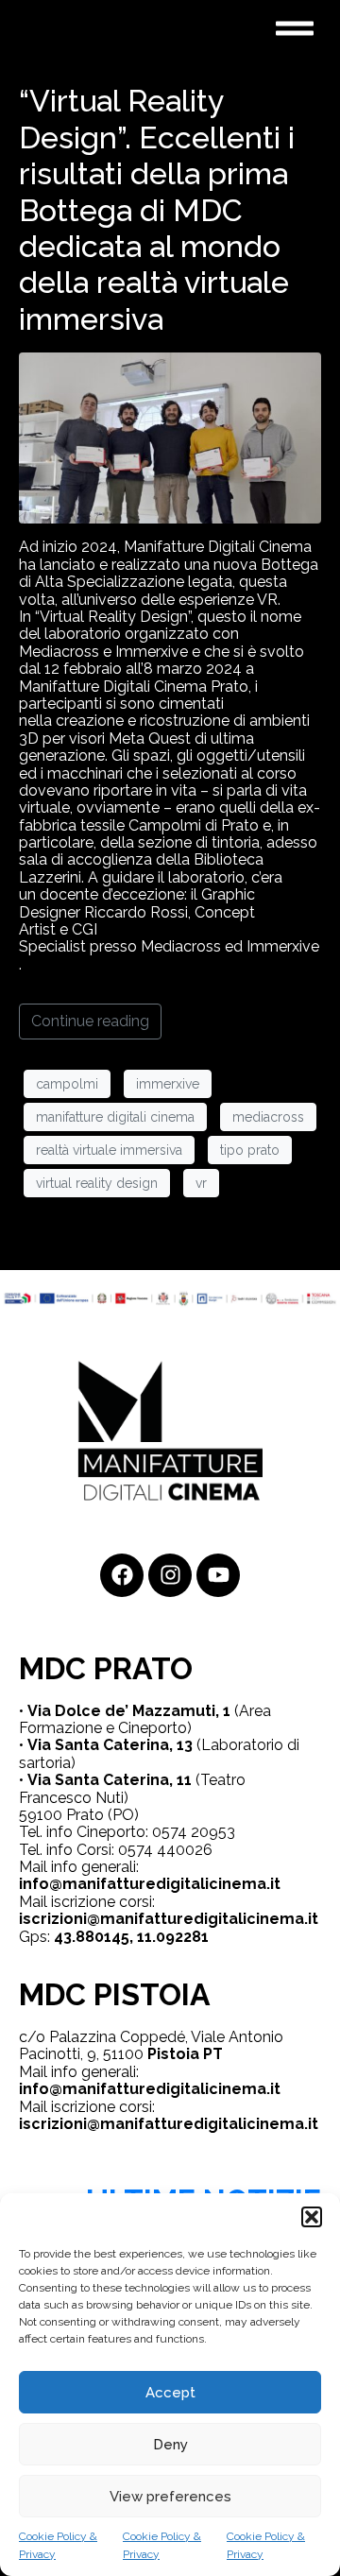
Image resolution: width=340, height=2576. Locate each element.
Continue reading (90, 1021)
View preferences (170, 2497)
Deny (170, 2445)
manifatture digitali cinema (115, 1117)
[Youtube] (218, 1575)
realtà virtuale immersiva (109, 1150)
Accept (170, 2393)
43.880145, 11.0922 (123, 1937)
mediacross (268, 1117)
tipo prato (250, 1150)
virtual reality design (97, 1183)
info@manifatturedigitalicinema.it (150, 1884)
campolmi (67, 1084)
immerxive (168, 1084)
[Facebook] (122, 1575)
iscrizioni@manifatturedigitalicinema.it (169, 1919)
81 (200, 1937)
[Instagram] (170, 1575)
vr (201, 1183)
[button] (312, 2217)
